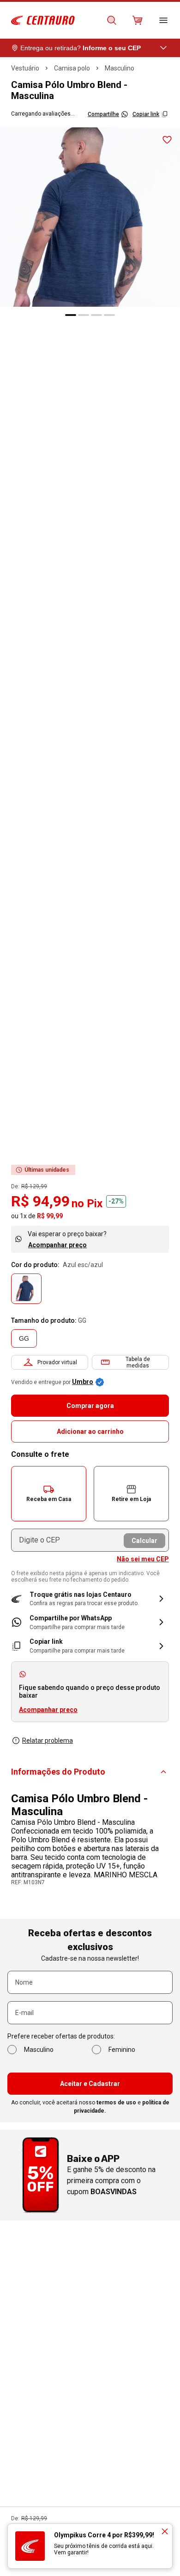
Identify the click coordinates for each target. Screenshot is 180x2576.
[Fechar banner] (165, 2531)
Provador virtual (57, 1362)
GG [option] (24, 1338)
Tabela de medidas (138, 1362)
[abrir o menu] (163, 20)
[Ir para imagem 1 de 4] (71, 315)
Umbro (83, 1382)
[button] (49, 1494)
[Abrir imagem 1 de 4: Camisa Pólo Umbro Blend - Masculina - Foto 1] (90, 217)
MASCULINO (120, 68)
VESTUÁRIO (25, 68)
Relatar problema (48, 1741)
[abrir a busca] (112, 20)
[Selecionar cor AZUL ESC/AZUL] (26, 1289)
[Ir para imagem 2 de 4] (84, 315)
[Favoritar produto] (167, 140)
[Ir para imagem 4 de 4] (109, 315)
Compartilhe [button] (103, 114)
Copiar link (146, 114)
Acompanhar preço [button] (48, 1710)
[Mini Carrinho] (138, 20)
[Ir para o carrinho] (138, 20)
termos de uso (116, 2103)
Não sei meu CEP (143, 1559)
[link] (90, 1622)
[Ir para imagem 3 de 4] (96, 315)
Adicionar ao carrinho (90, 1431)
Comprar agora (90, 1406)
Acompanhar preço (57, 1245)
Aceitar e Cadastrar (90, 2084)
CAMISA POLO (72, 68)
